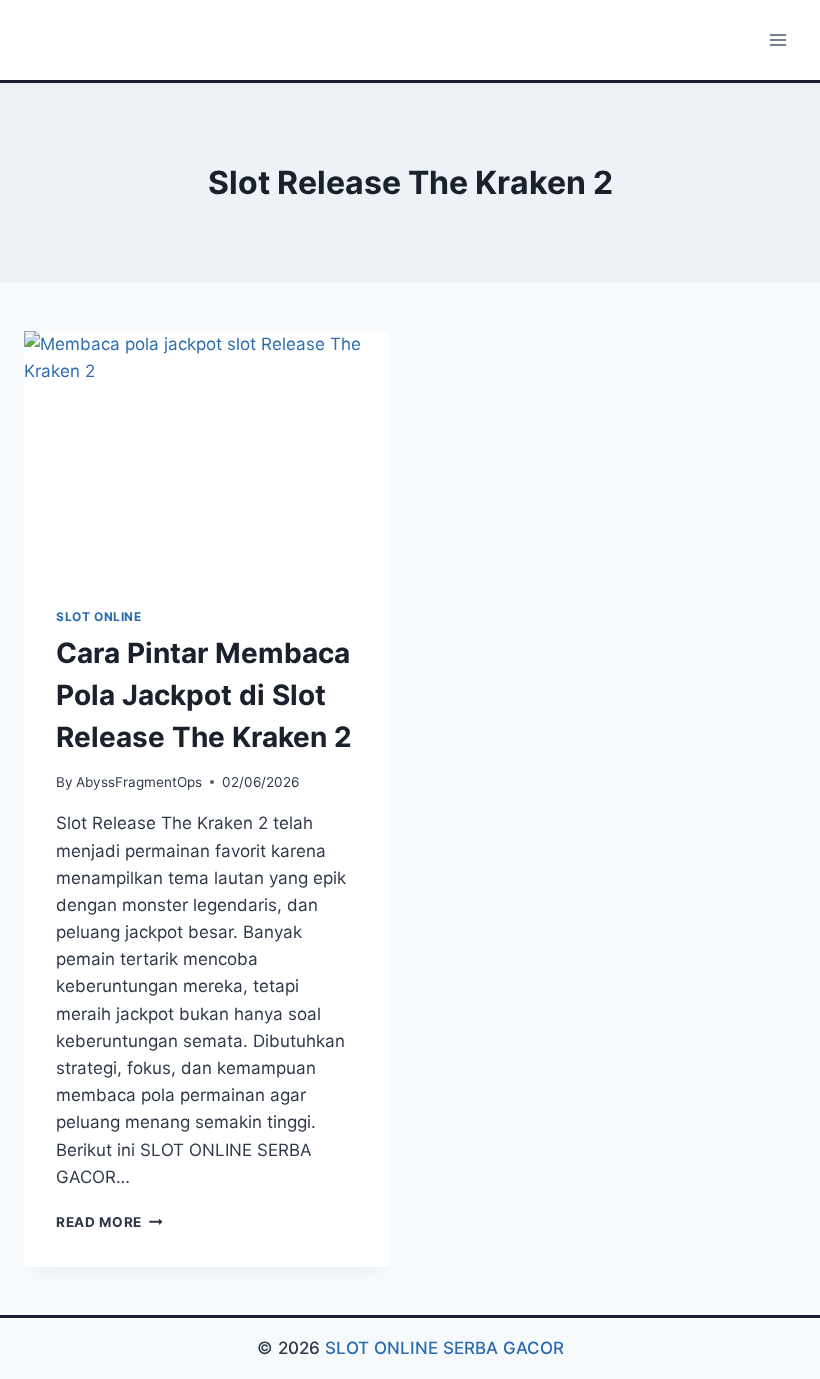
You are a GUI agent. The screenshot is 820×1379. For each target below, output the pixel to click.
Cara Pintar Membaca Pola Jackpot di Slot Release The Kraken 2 (204, 695)
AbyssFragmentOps (139, 782)
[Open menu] (777, 39)
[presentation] (207, 453)
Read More (109, 1222)
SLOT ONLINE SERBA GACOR (444, 1348)
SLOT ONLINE (99, 616)
